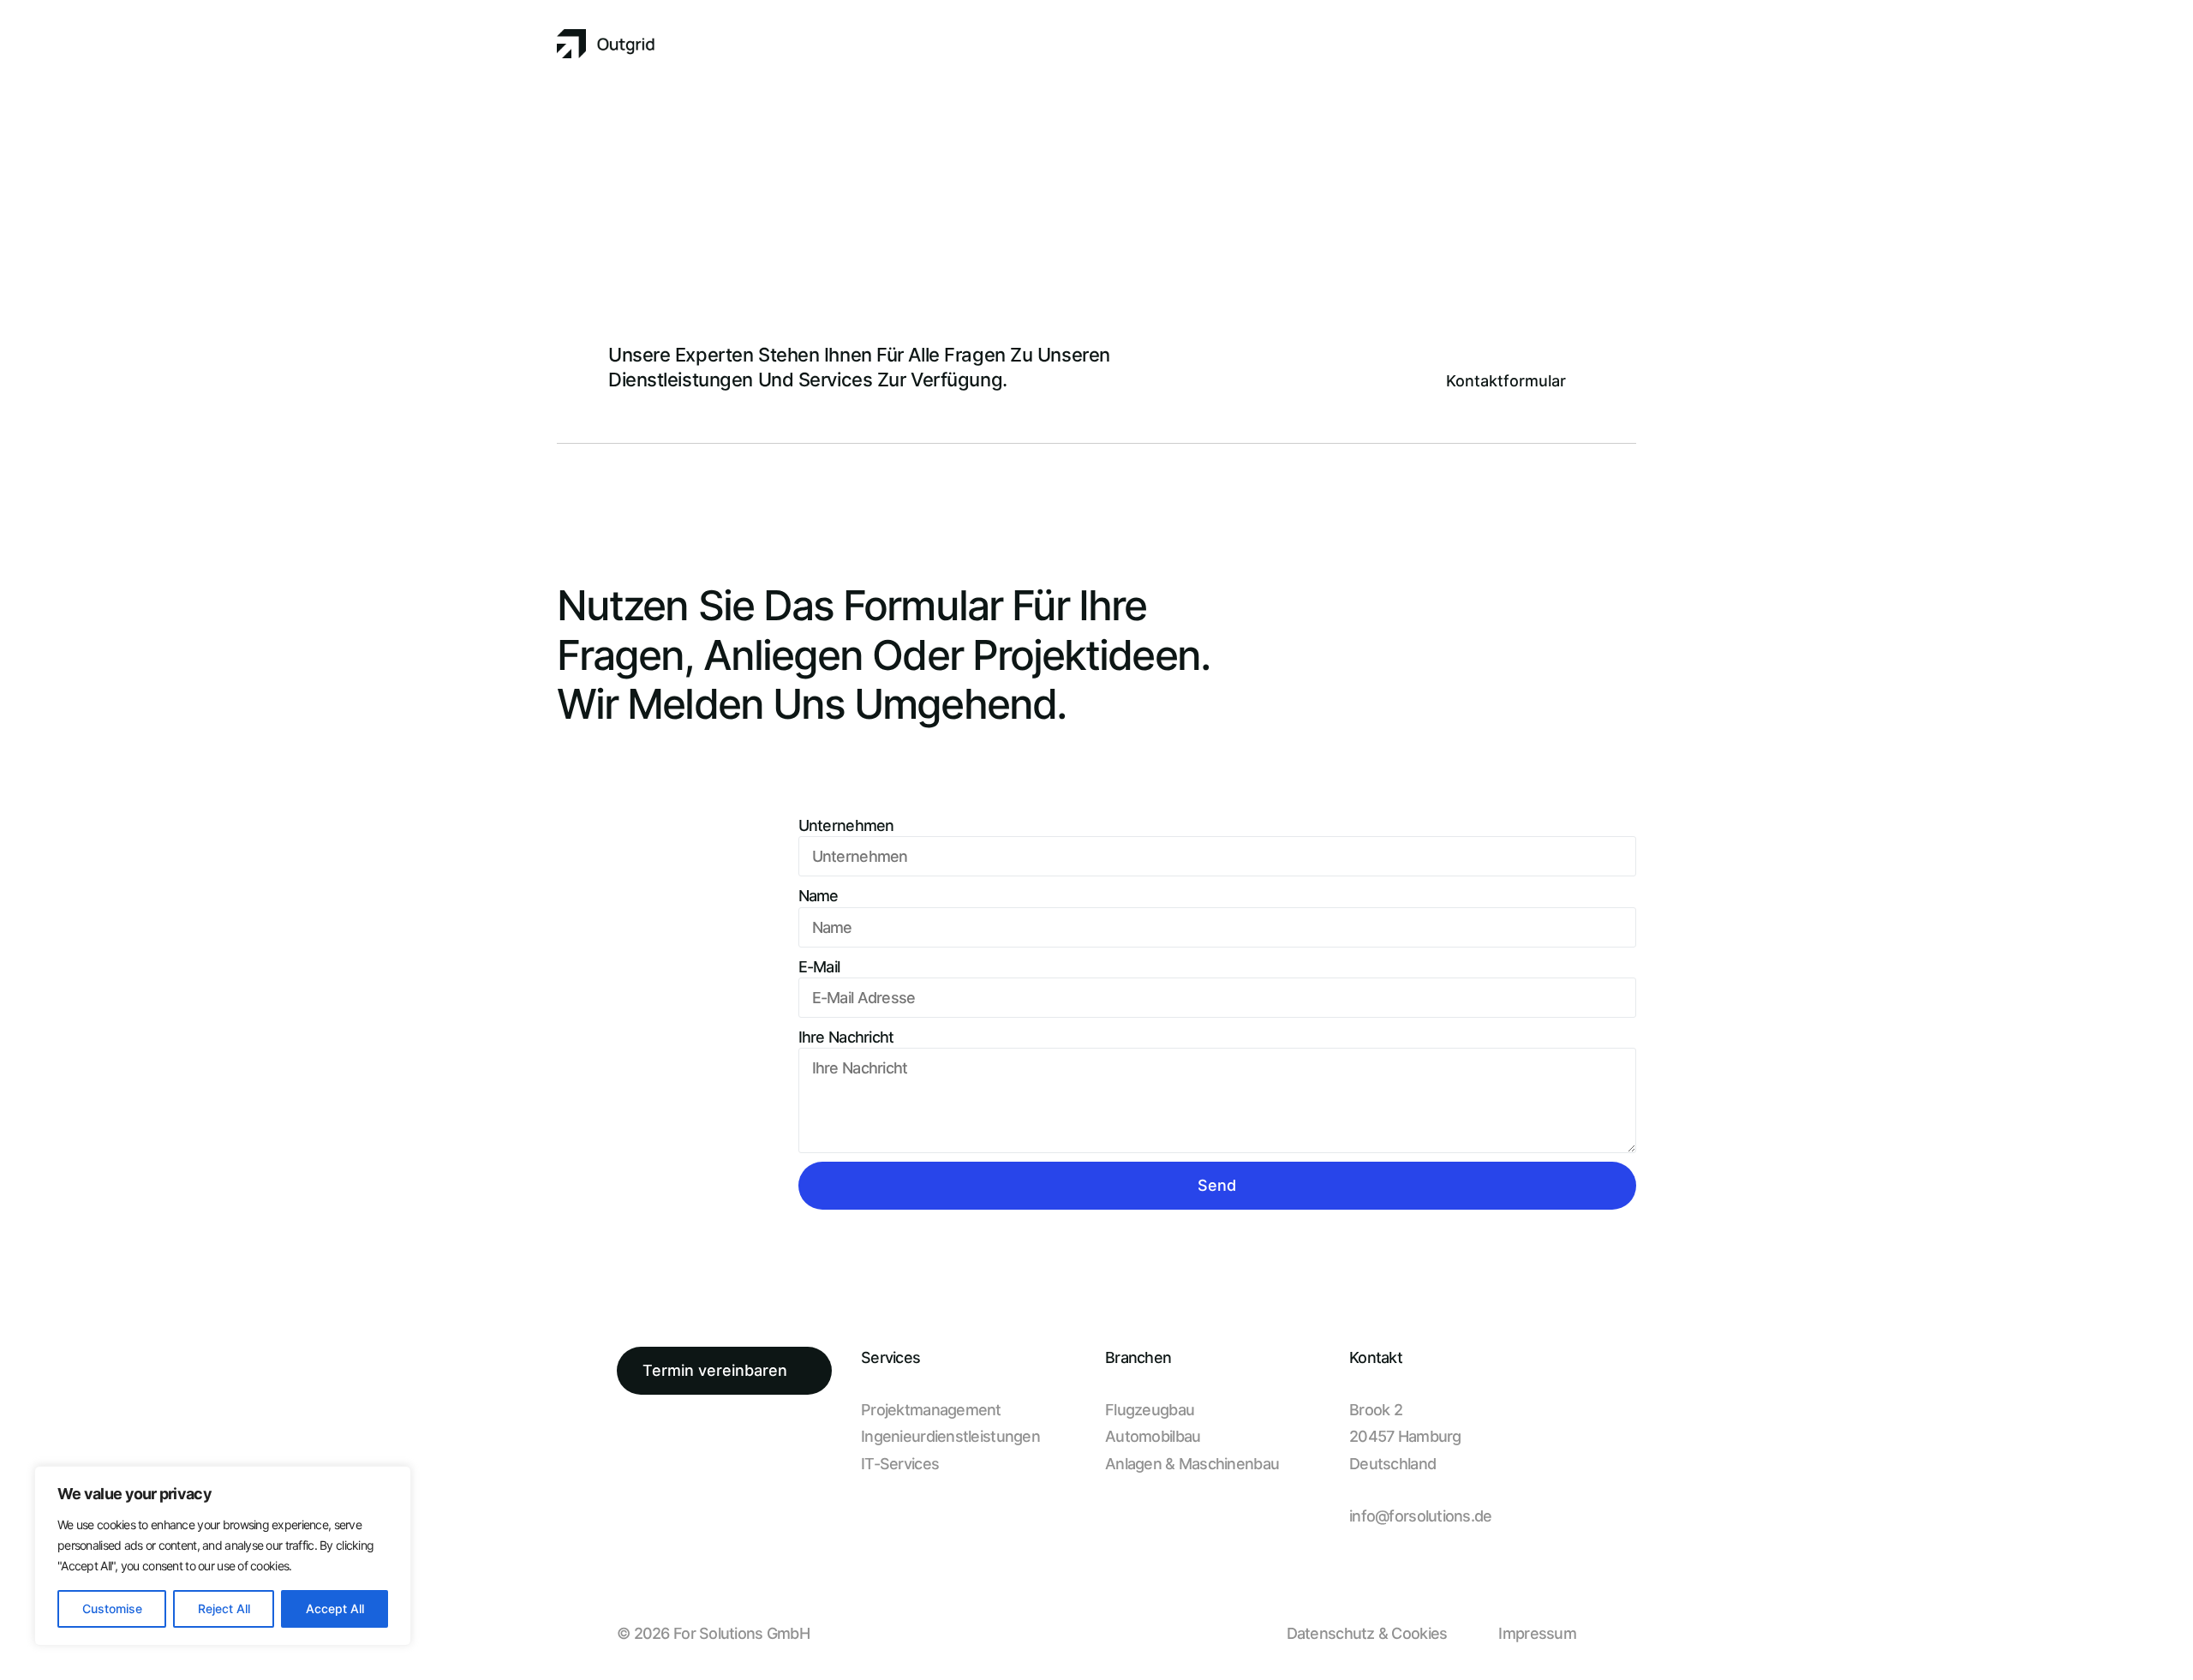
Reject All (224, 1608)
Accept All (335, 1608)
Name (819, 896)
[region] (223, 1556)
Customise (112, 1608)
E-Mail (819, 967)
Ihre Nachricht (846, 1037)
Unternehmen (846, 825)
